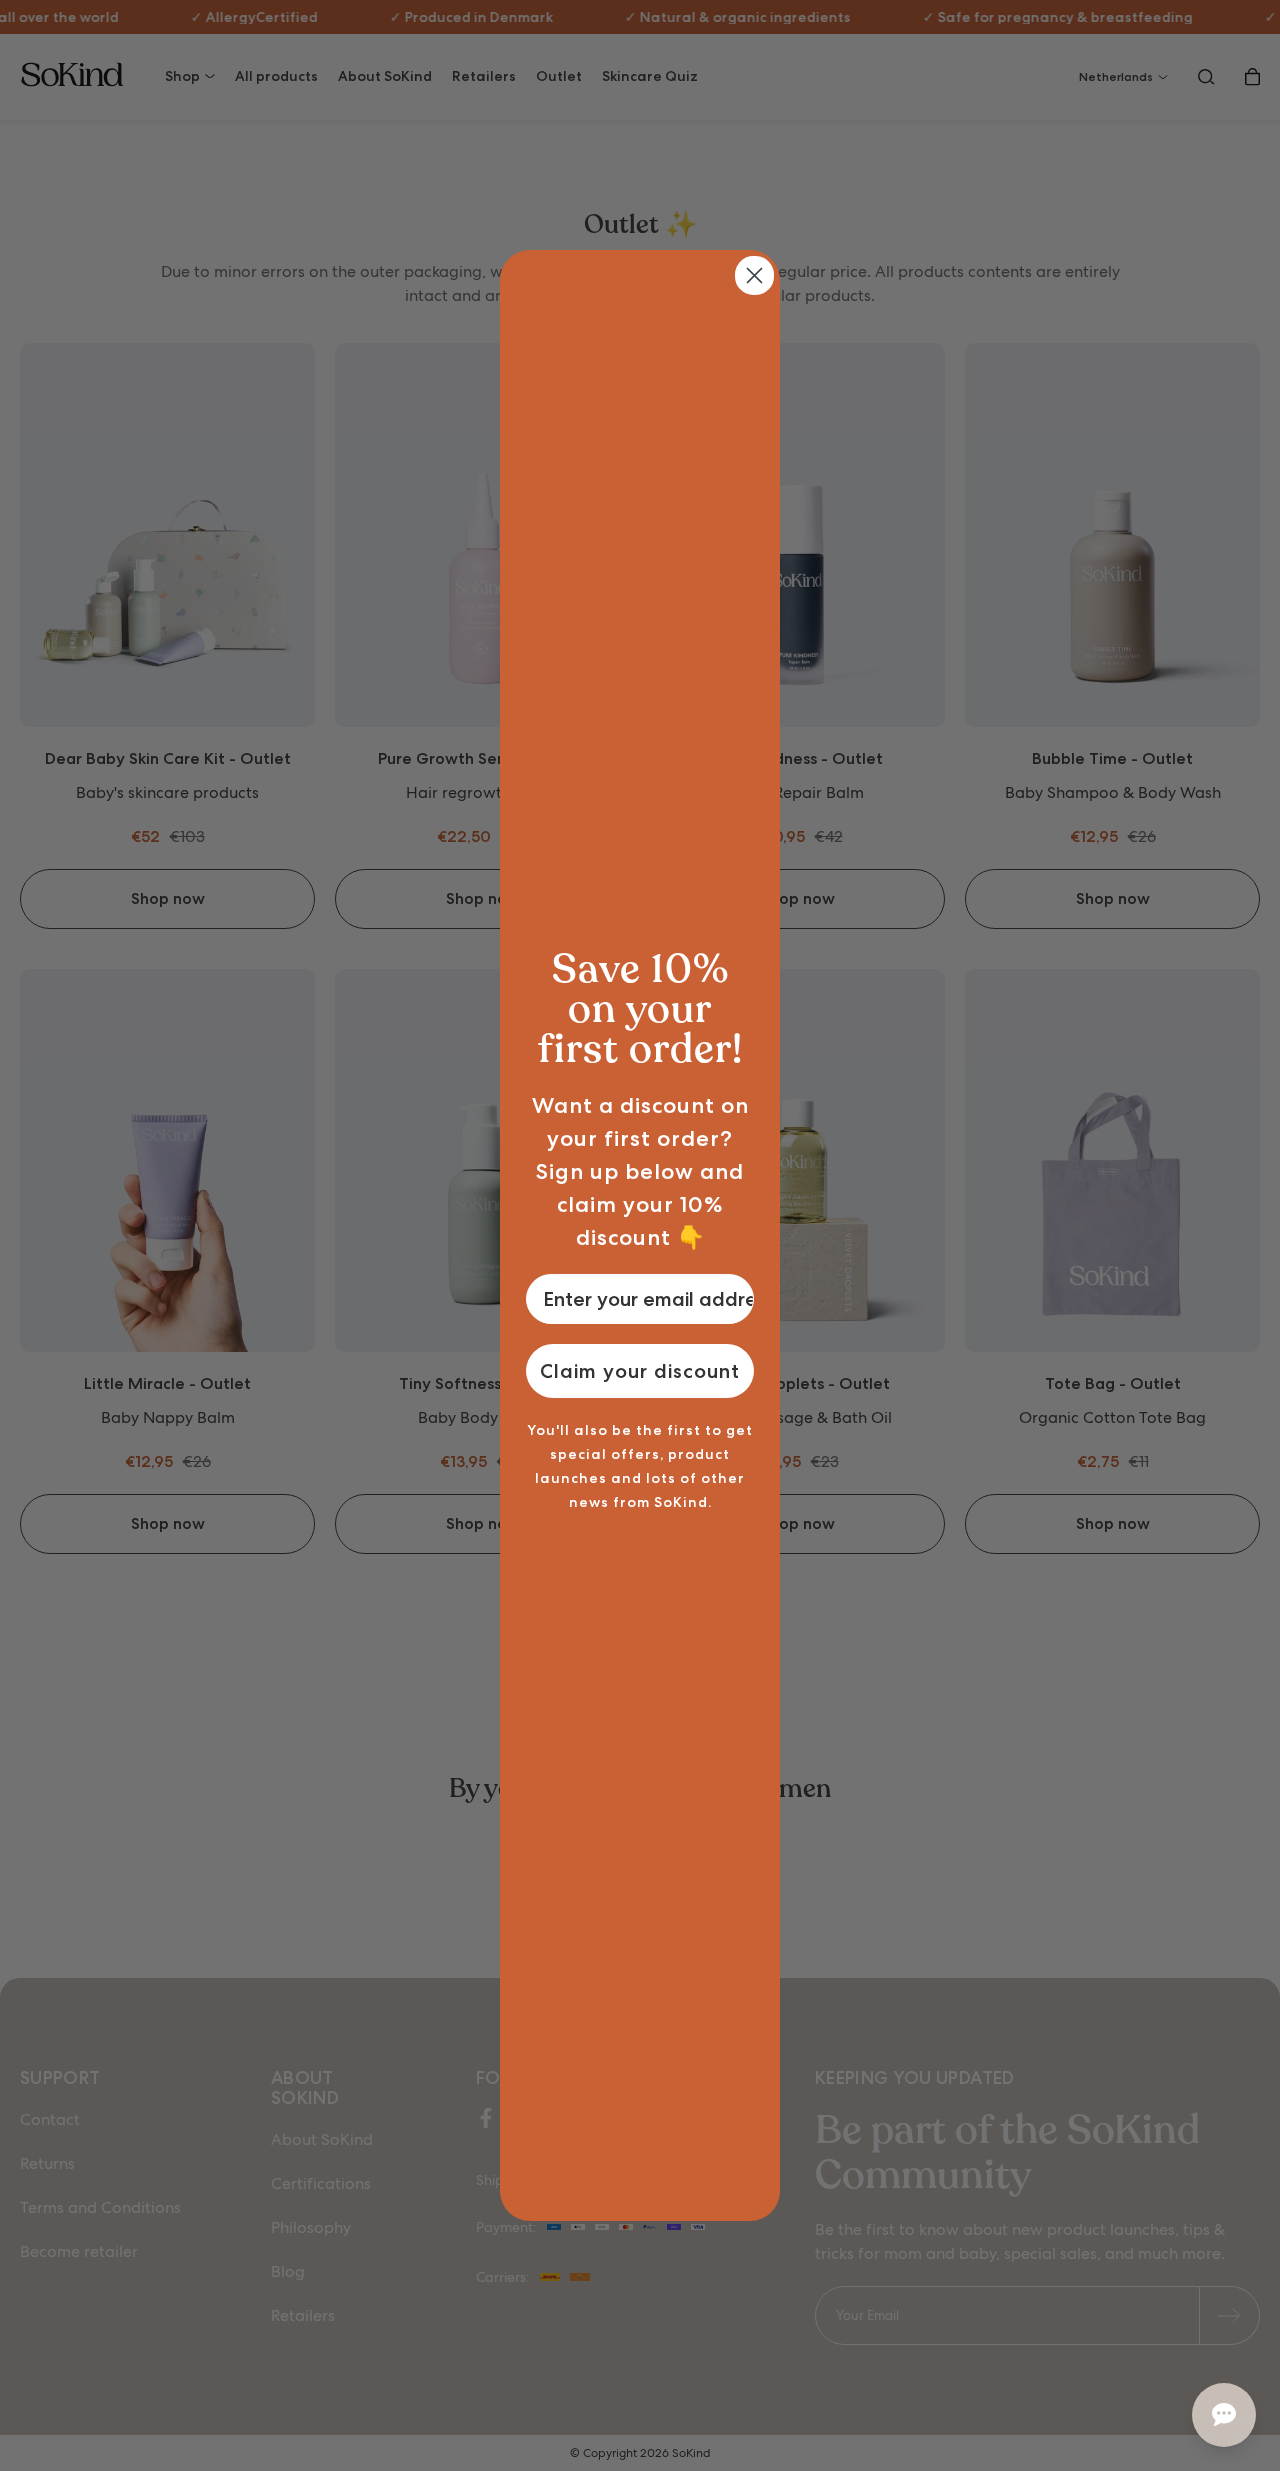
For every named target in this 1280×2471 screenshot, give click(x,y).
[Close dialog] (754, 275)
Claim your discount (640, 1371)
